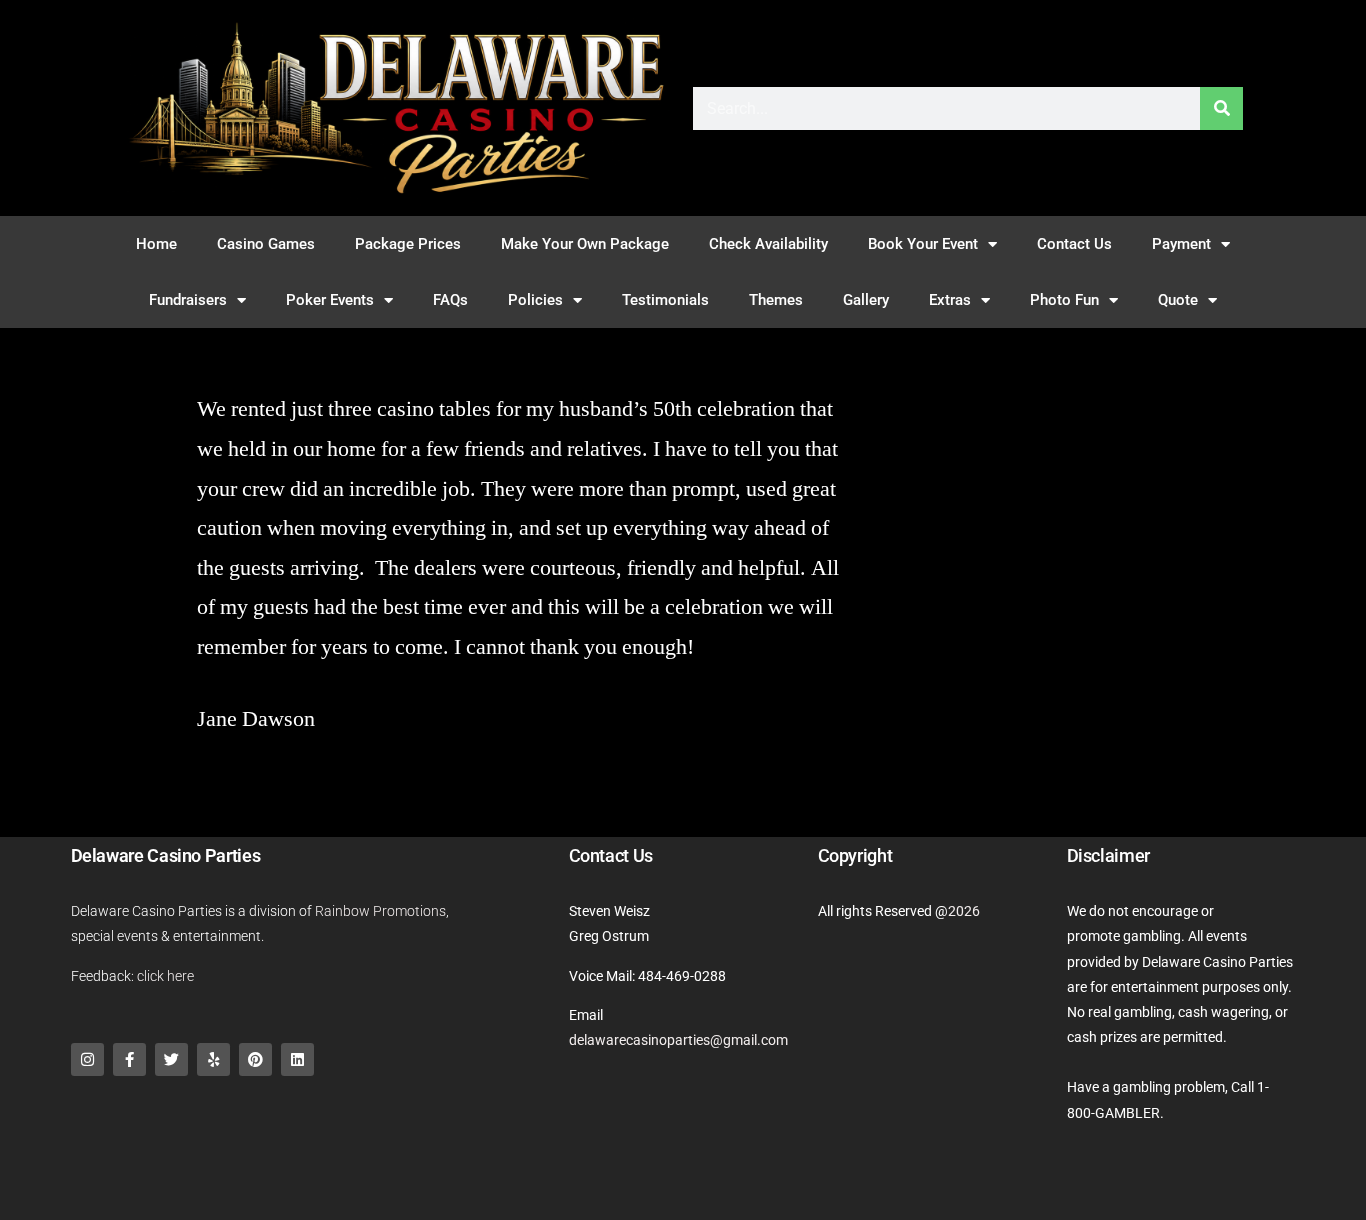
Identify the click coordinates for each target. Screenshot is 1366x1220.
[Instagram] (87, 1059)
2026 (964, 911)
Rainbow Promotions (380, 911)
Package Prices (408, 244)
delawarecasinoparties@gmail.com (678, 1040)
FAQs (450, 300)
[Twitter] (171, 1059)
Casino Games (266, 244)
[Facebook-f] (129, 1059)
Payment (1181, 244)
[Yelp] (213, 1059)
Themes (776, 300)
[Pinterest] (255, 1059)
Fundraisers (188, 300)
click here (165, 976)
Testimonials (665, 300)
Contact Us (1074, 244)
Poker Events (330, 300)
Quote (1178, 300)
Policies (535, 300)
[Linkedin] (297, 1059)
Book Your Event (923, 244)
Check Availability (768, 244)
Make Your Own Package (585, 244)
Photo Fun (1064, 300)
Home (156, 244)
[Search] (1221, 108)
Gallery (866, 300)
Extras (950, 300)
